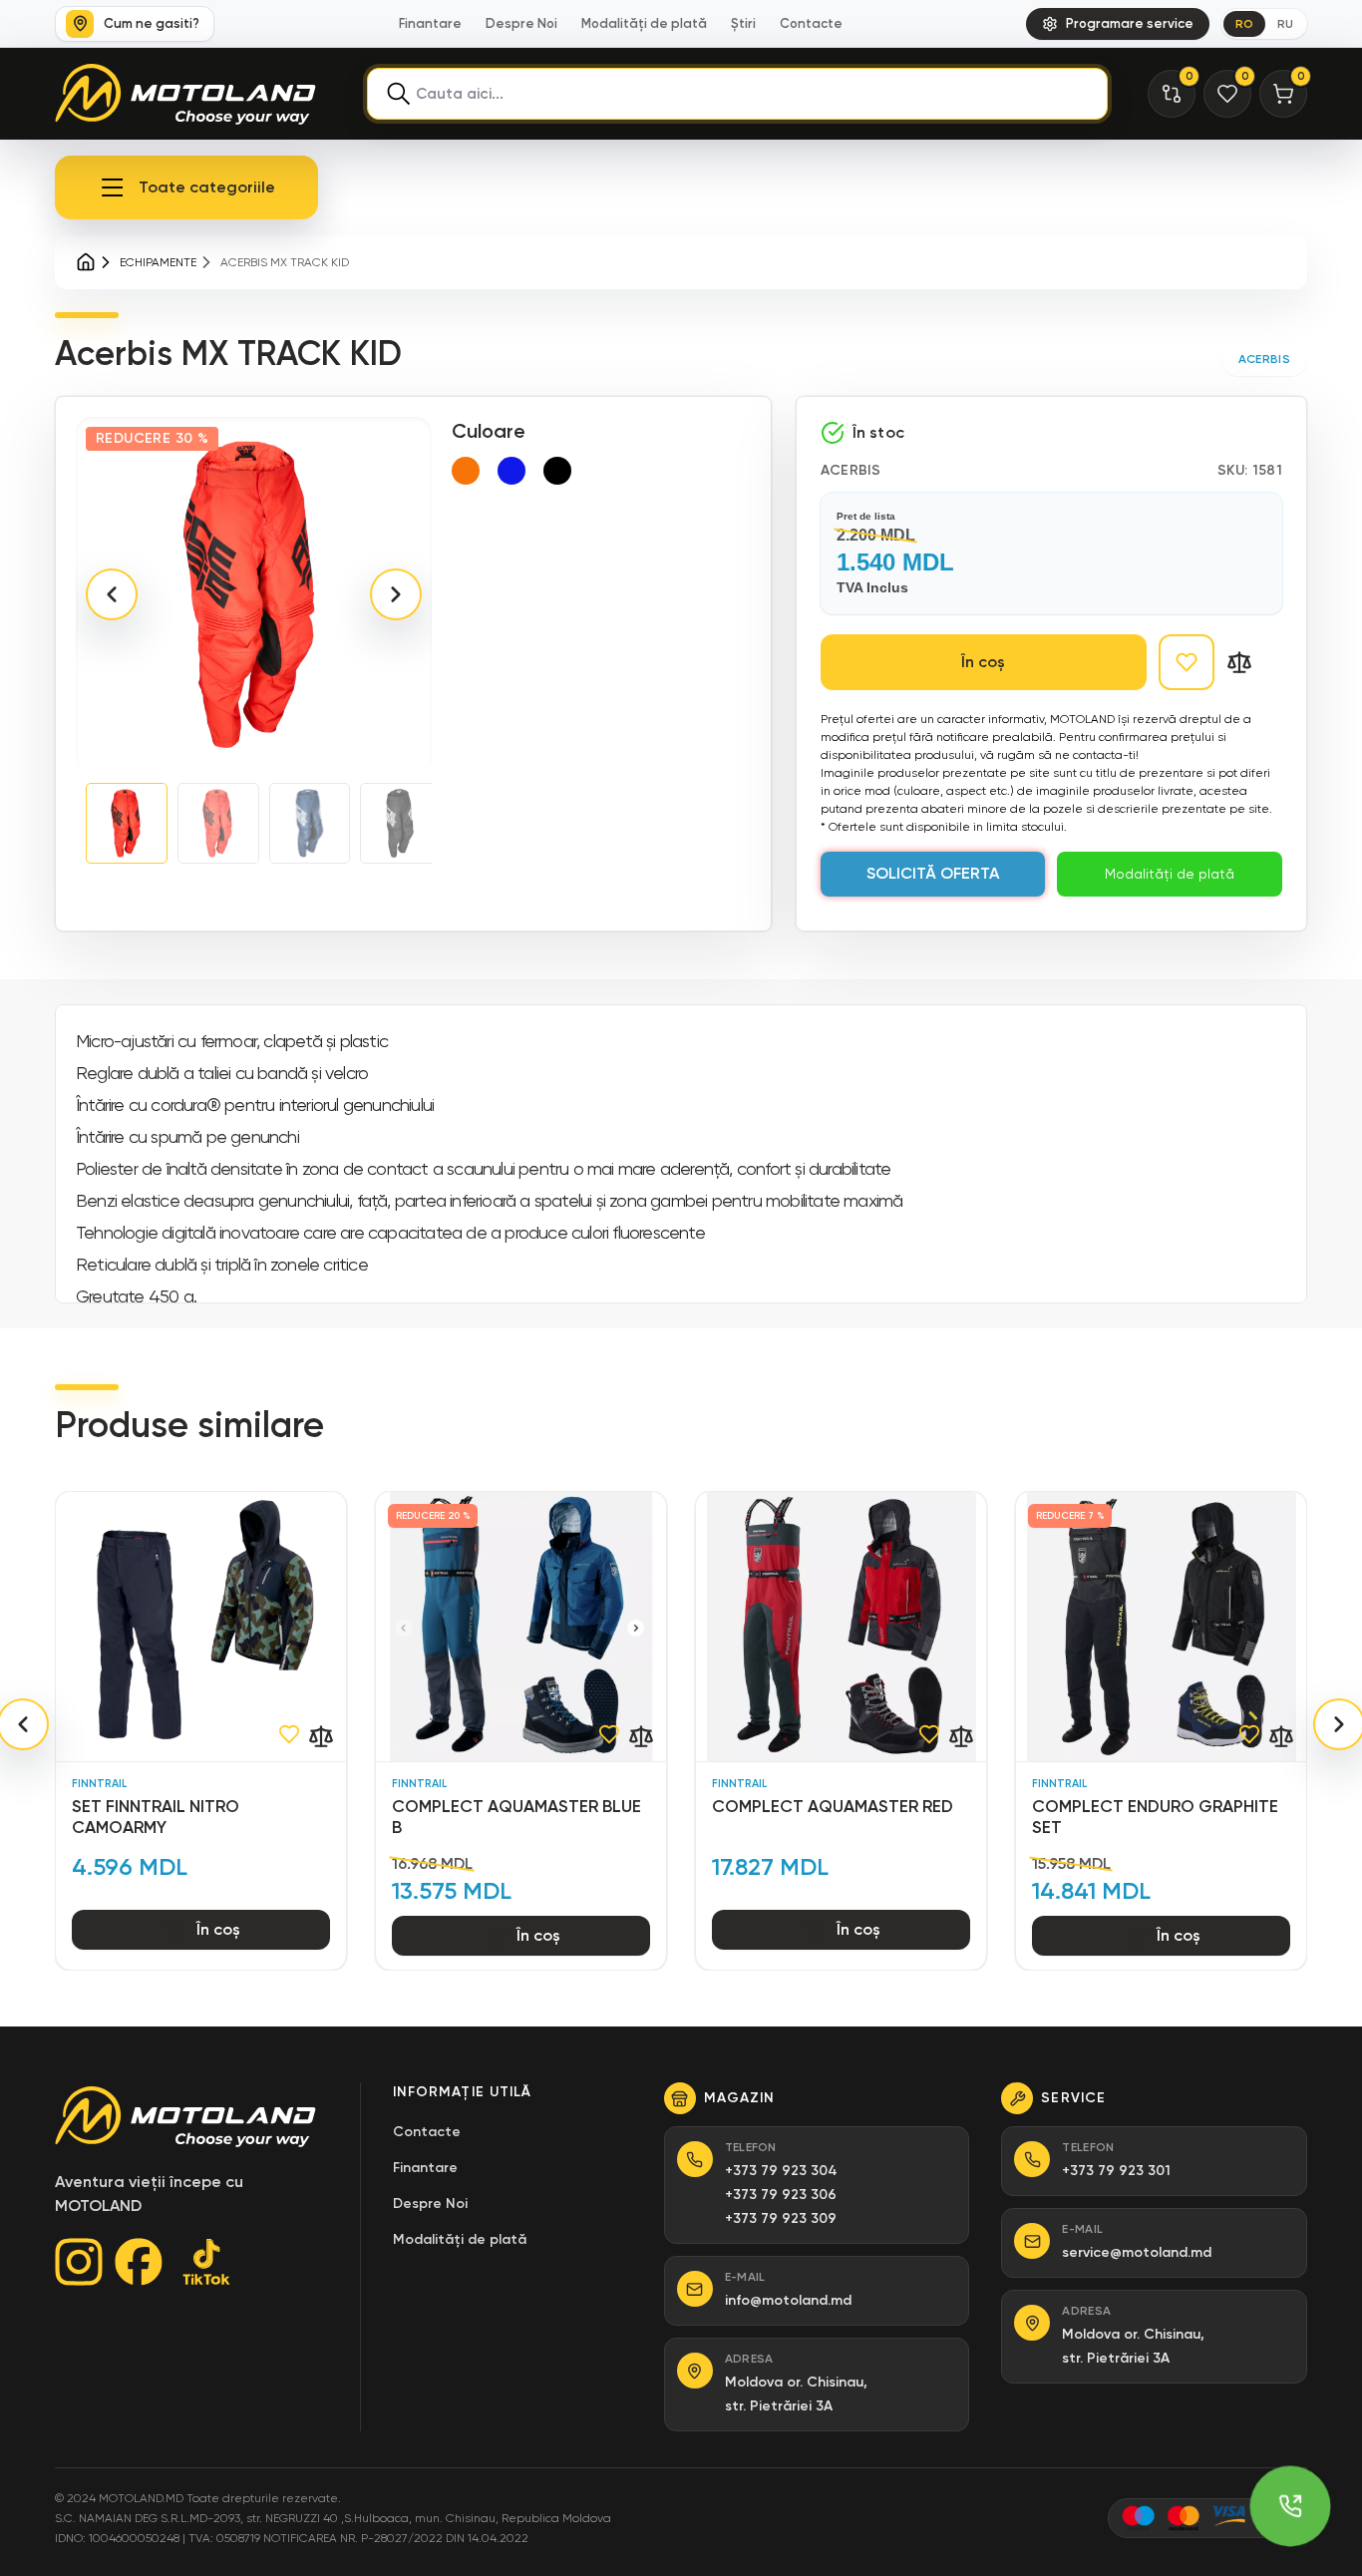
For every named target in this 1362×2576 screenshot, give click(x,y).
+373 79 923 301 (1116, 2171)
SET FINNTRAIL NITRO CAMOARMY (156, 1817)
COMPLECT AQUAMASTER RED (833, 1806)
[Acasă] (86, 262)
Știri (743, 23)
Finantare (430, 23)
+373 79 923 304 (781, 2171)
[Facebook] (139, 2262)
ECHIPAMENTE (158, 262)
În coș (983, 662)
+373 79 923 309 (781, 2218)
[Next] (396, 594)
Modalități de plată (644, 23)
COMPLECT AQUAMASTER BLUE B (516, 1817)
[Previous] (112, 594)
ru (1285, 24)
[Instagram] (79, 2262)
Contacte (811, 23)
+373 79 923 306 (781, 2195)
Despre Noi (521, 23)
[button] (186, 187)
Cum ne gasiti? (152, 23)
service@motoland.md (1137, 2252)
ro (1244, 24)
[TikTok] (206, 2262)
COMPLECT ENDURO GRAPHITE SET (1155, 1817)
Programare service (1130, 23)
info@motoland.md (788, 2300)
